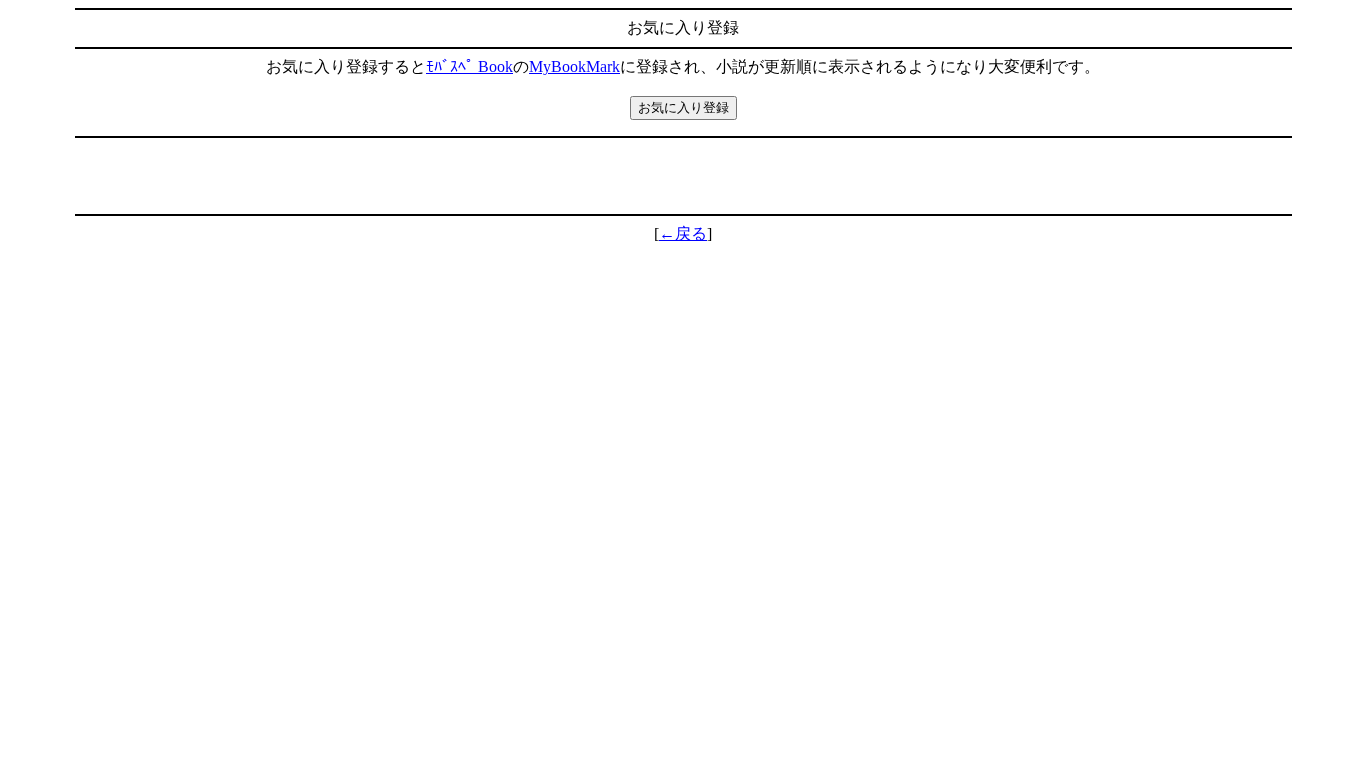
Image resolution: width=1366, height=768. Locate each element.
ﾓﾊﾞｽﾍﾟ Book (469, 66)
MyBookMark (574, 66)
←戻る (683, 233)
